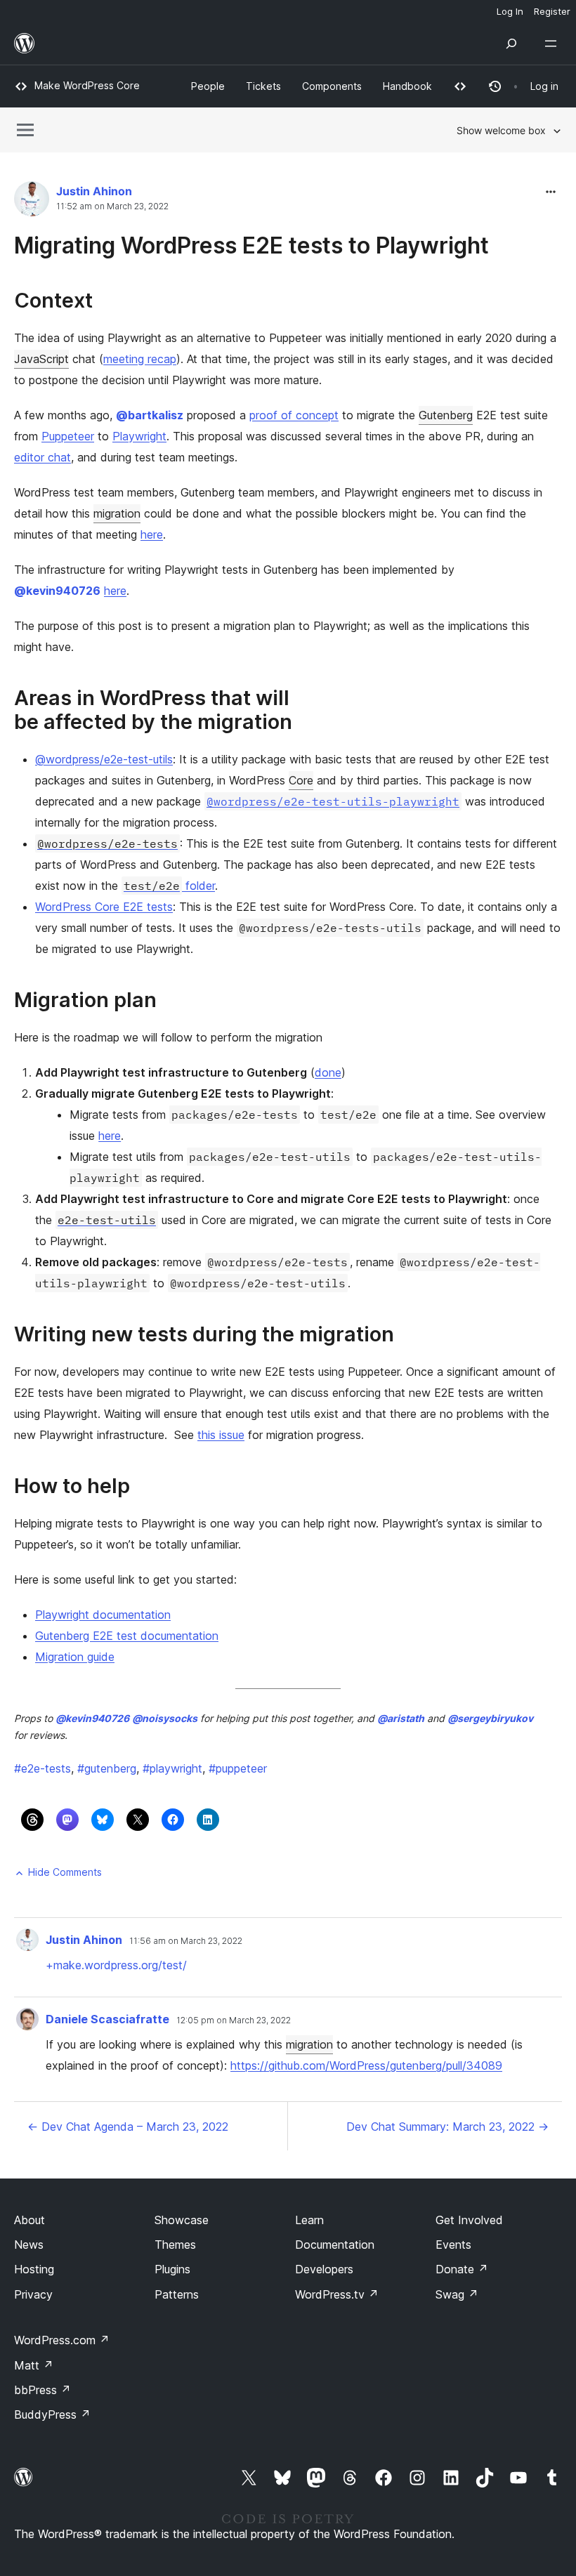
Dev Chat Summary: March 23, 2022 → (447, 2127)
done (328, 1072)
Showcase (182, 2220)
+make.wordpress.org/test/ (116, 1965)
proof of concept (294, 415)
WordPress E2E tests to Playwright (302, 245)
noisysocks (165, 1718)
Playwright (139, 436)
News (29, 2245)
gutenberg (107, 1768)
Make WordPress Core (87, 85)
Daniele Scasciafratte (107, 2019)
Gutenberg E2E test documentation (127, 1636)
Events (453, 2245)
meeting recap (140, 359)
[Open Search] (511, 44)
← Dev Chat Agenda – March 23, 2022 (128, 2127)
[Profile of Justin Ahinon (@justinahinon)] (32, 202)
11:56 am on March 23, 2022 (186, 1941)
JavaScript (41, 359)
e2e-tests (42, 1768)
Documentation (335, 2245)
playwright (172, 1768)
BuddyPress (52, 2414)
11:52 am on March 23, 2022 (112, 206)
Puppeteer (68, 436)
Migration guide (75, 1657)
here (152, 534)
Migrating (65, 245)
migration (117, 513)
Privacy (33, 2294)
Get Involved (469, 2220)
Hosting (34, 2269)
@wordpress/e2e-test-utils (104, 759)
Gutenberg (446, 415)
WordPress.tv (337, 2294)
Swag (457, 2294)
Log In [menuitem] (510, 11)
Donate (462, 2269)
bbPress (42, 2390)
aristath (401, 1718)
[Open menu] (554, 44)
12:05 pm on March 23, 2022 (234, 2020)
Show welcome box (501, 130)
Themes (175, 2245)
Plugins (172, 2269)
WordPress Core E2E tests (104, 907)
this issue (221, 1435)
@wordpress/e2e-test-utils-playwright (333, 801)
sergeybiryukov (490, 1718)
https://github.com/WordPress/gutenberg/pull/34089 (366, 2065)
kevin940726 (57, 591)
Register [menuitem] (552, 11)
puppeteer (238, 1768)
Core (301, 780)
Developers (324, 2269)
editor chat (42, 457)
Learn (309, 2220)
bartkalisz (150, 415)
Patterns (177, 2294)
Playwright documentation (103, 1615)
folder (169, 886)
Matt (34, 2365)
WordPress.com (62, 2340)
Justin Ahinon (94, 191)
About (30, 2220)
